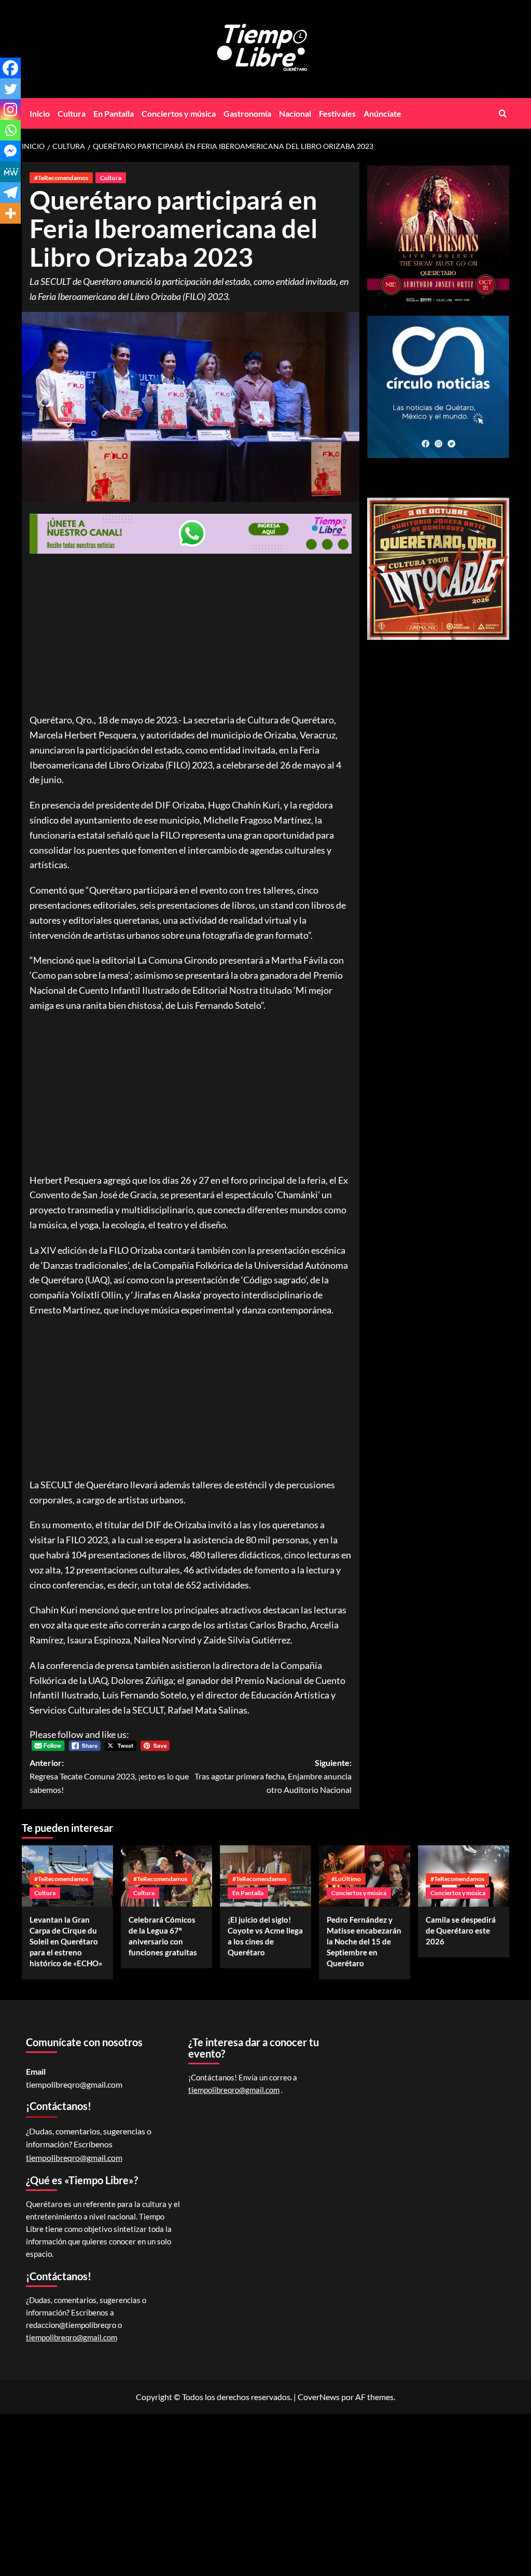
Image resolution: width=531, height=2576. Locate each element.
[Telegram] (10, 193)
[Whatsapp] (10, 130)
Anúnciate (382, 113)
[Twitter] (10, 89)
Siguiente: (273, 1776)
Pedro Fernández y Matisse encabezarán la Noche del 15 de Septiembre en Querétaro (364, 1941)
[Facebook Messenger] (10, 151)
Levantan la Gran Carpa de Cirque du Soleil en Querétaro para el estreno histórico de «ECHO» (66, 1941)
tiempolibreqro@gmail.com (74, 2084)
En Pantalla (114, 113)
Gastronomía (247, 113)
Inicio (40, 113)
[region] (438, 569)
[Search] (503, 113)
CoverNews (319, 2397)
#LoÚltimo (346, 1879)
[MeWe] (10, 172)
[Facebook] (10, 68)
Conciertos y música (179, 113)
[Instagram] (10, 109)
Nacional (295, 113)
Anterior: (109, 1776)
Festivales (337, 113)
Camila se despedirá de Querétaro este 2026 (461, 1930)
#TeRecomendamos (61, 178)
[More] (10, 213)
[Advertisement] (191, 636)
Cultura (72, 113)
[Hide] (4, 234)
